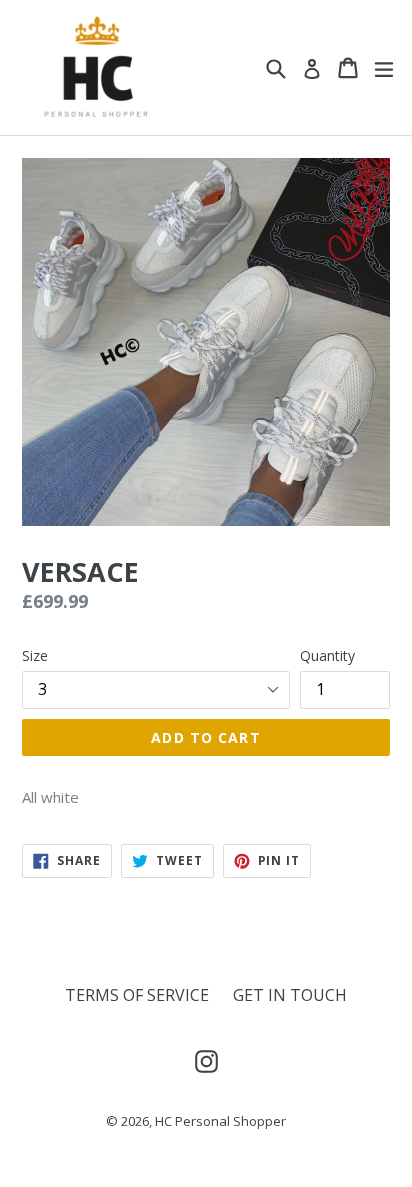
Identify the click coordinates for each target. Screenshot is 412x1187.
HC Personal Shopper (220, 1121)
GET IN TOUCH (290, 995)
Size (35, 655)
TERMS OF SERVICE (137, 995)
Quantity (327, 655)
